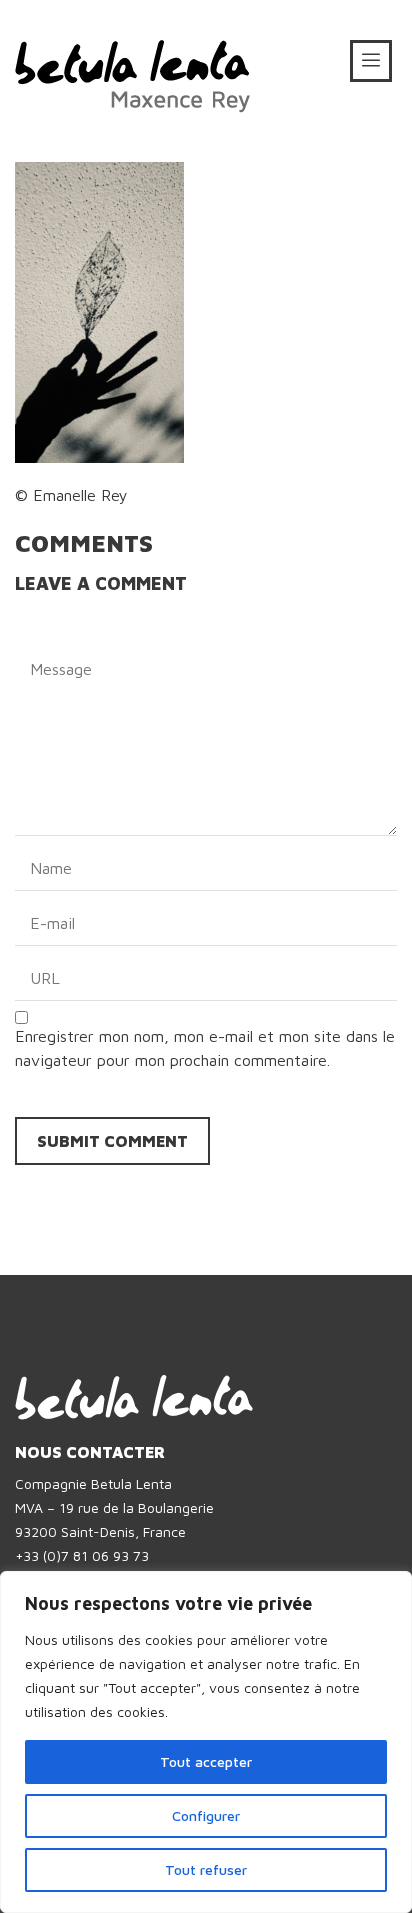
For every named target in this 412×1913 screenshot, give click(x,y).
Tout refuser (206, 1869)
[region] (206, 1742)
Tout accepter (206, 1761)
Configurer (206, 1815)
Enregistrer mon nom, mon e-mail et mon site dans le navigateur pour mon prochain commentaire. (205, 1048)
